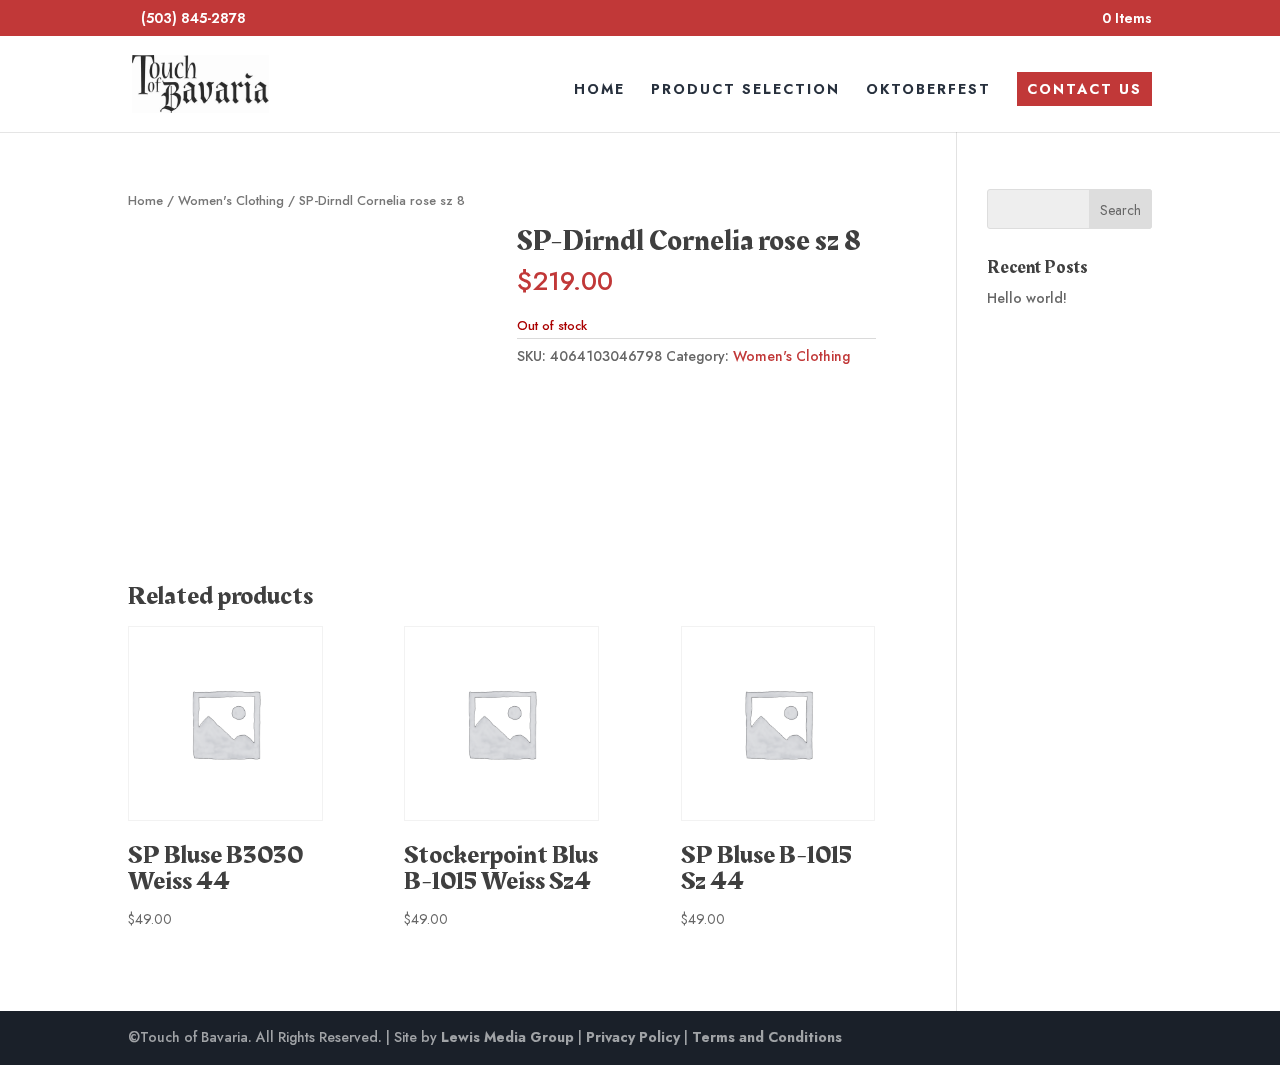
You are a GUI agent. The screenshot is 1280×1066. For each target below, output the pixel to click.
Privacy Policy (633, 1037)
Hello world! (1027, 298)
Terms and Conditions (767, 1037)
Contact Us (1084, 89)
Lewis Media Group (507, 1037)
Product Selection (745, 90)
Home (599, 90)
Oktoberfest (928, 90)
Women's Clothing (231, 200)
